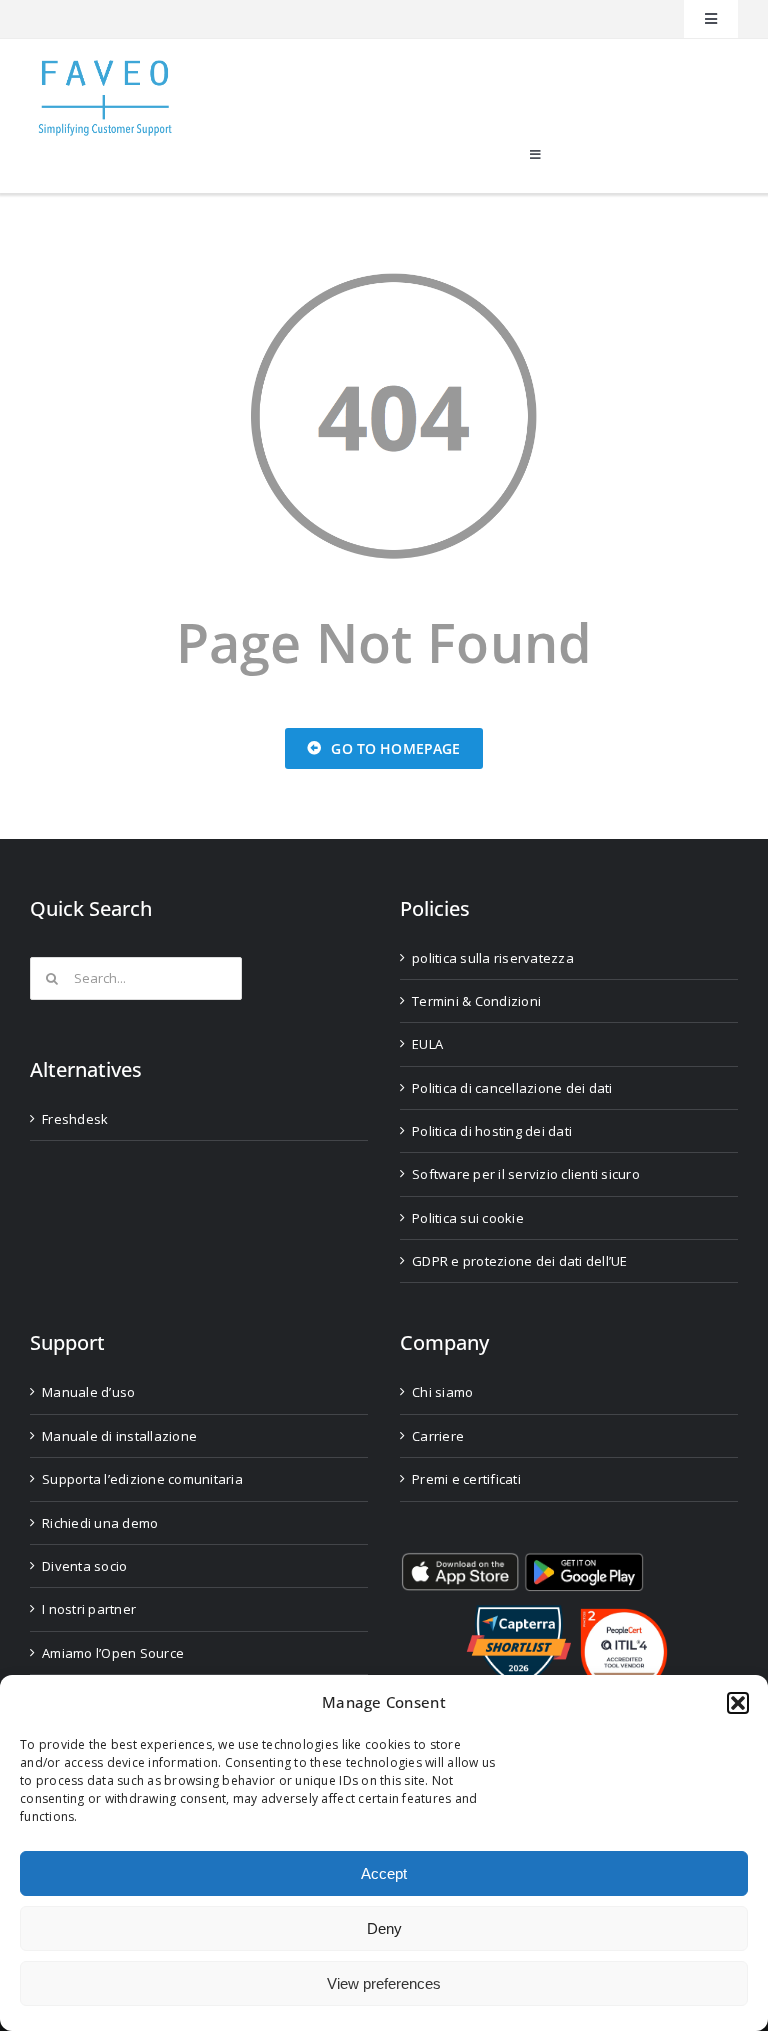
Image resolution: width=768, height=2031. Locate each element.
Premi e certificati (466, 1479)
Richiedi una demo (100, 1523)
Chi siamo (442, 1392)
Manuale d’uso (88, 1392)
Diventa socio (84, 1566)
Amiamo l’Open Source (113, 1653)
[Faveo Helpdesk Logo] (105, 67)
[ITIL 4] (624, 1616)
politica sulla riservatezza (493, 958)
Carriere (438, 1436)
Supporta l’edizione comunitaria (142, 1479)
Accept (384, 1873)
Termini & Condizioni (476, 1001)
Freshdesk (75, 1119)
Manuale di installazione (119, 1436)
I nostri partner (89, 1609)
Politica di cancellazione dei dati (512, 1088)
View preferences (384, 1983)
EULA (427, 1044)
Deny (384, 1928)
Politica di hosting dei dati (492, 1131)
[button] (738, 1703)
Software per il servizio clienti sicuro (526, 1174)
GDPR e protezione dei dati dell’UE (520, 1261)
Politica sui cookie (468, 1218)
